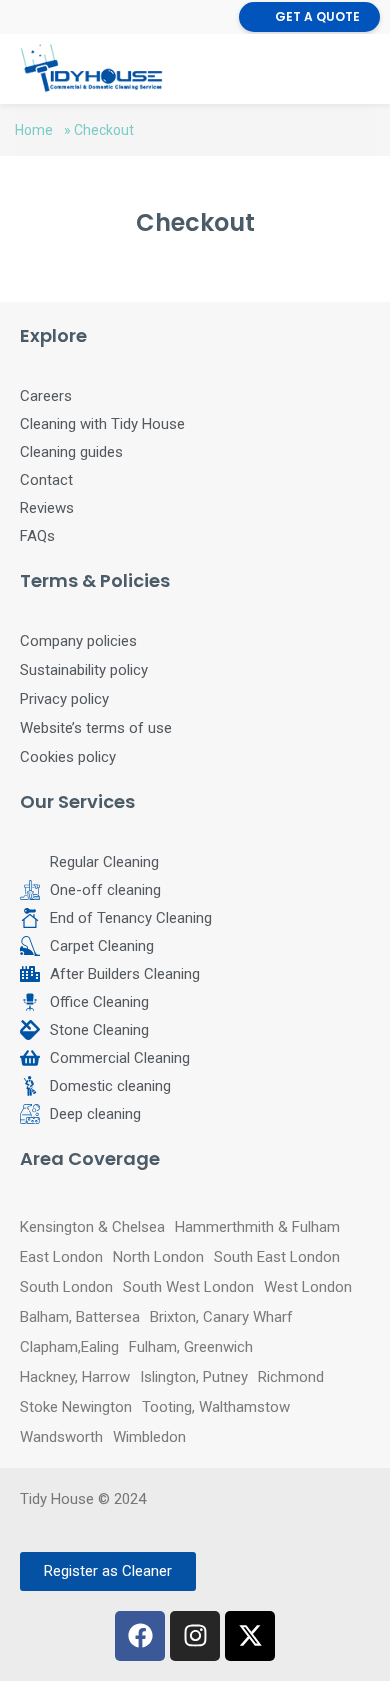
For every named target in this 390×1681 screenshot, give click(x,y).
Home (34, 130)
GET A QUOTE (317, 16)
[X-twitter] (250, 1636)
